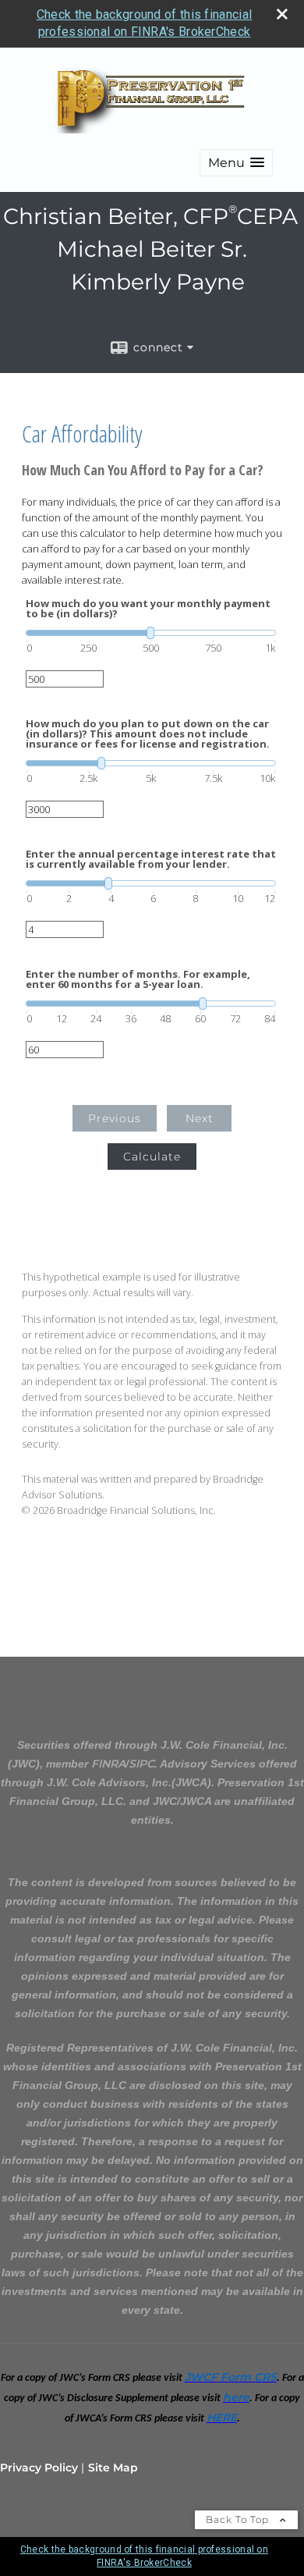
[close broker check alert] (282, 14)
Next (200, 1118)
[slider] (151, 633)
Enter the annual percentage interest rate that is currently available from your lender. (151, 859)
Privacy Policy (39, 2468)
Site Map (113, 2468)
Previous (115, 1118)
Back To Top (239, 2519)
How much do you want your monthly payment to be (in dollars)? (148, 609)
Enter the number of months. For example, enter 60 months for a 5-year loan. (138, 979)
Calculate (152, 1157)
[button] (236, 163)
